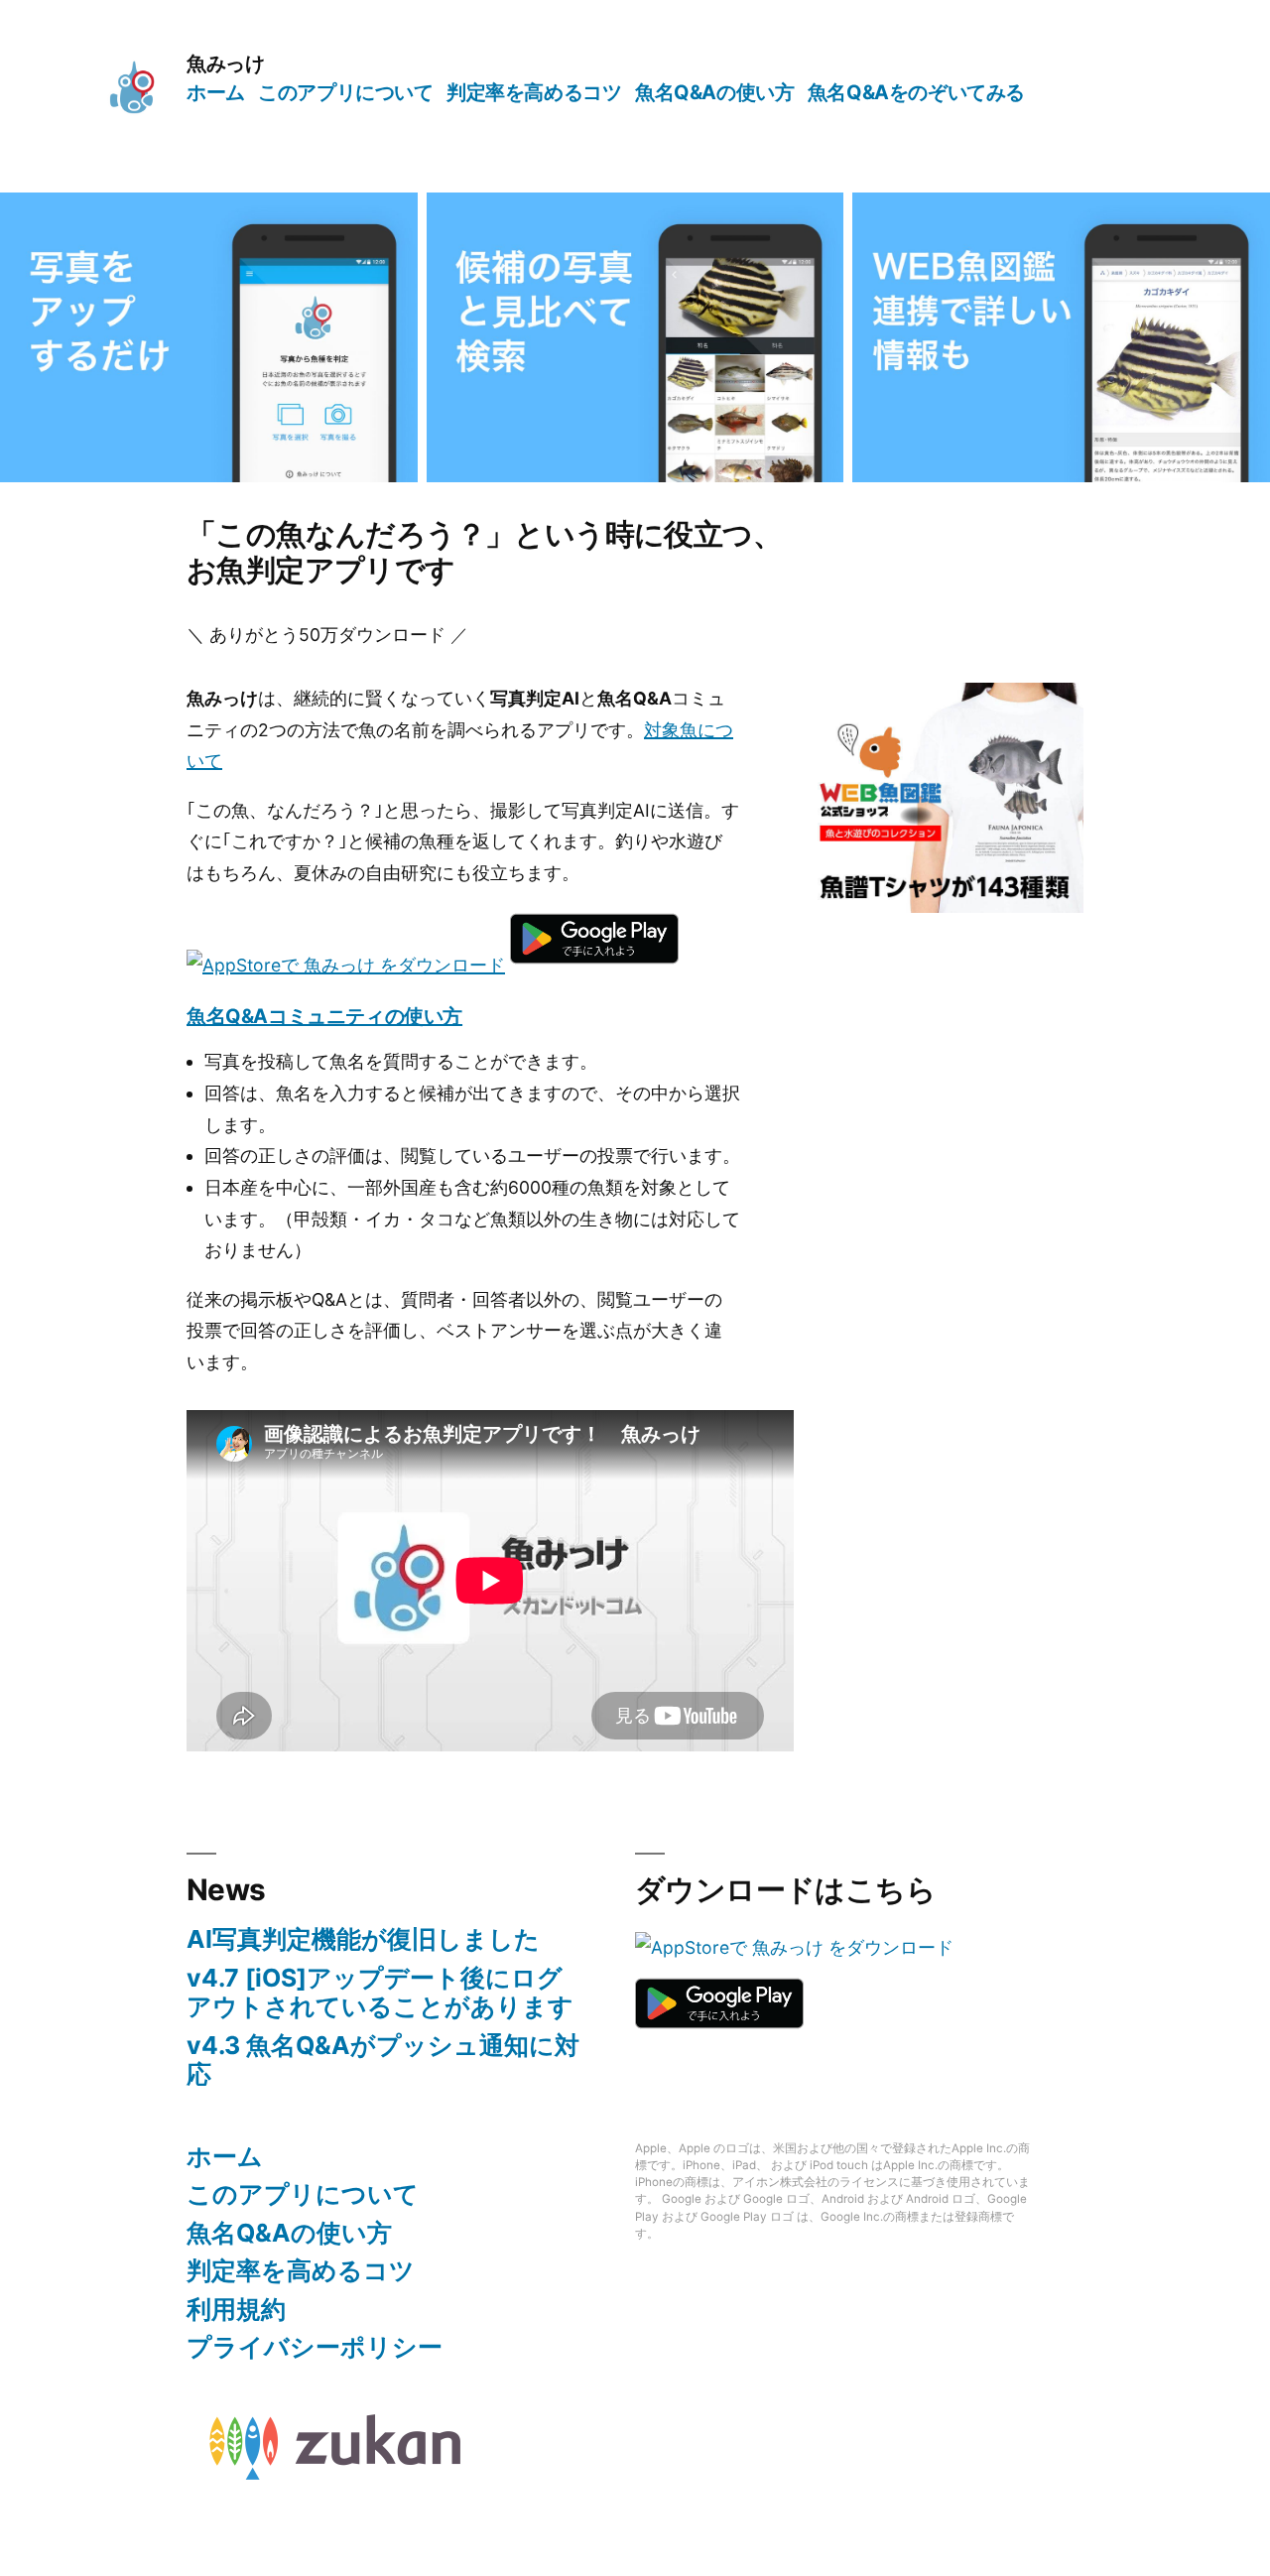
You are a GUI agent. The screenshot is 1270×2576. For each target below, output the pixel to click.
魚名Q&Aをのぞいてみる (916, 92)
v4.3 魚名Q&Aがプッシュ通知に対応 (383, 2060)
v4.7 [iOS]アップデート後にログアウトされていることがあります (380, 1993)
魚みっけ (225, 64)
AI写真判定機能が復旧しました (363, 1939)
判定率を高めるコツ (534, 92)
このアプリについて (345, 92)
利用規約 (236, 2309)
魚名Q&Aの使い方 (714, 92)
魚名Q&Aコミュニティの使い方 (324, 1016)
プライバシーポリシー (315, 2347)
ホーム (216, 92)
